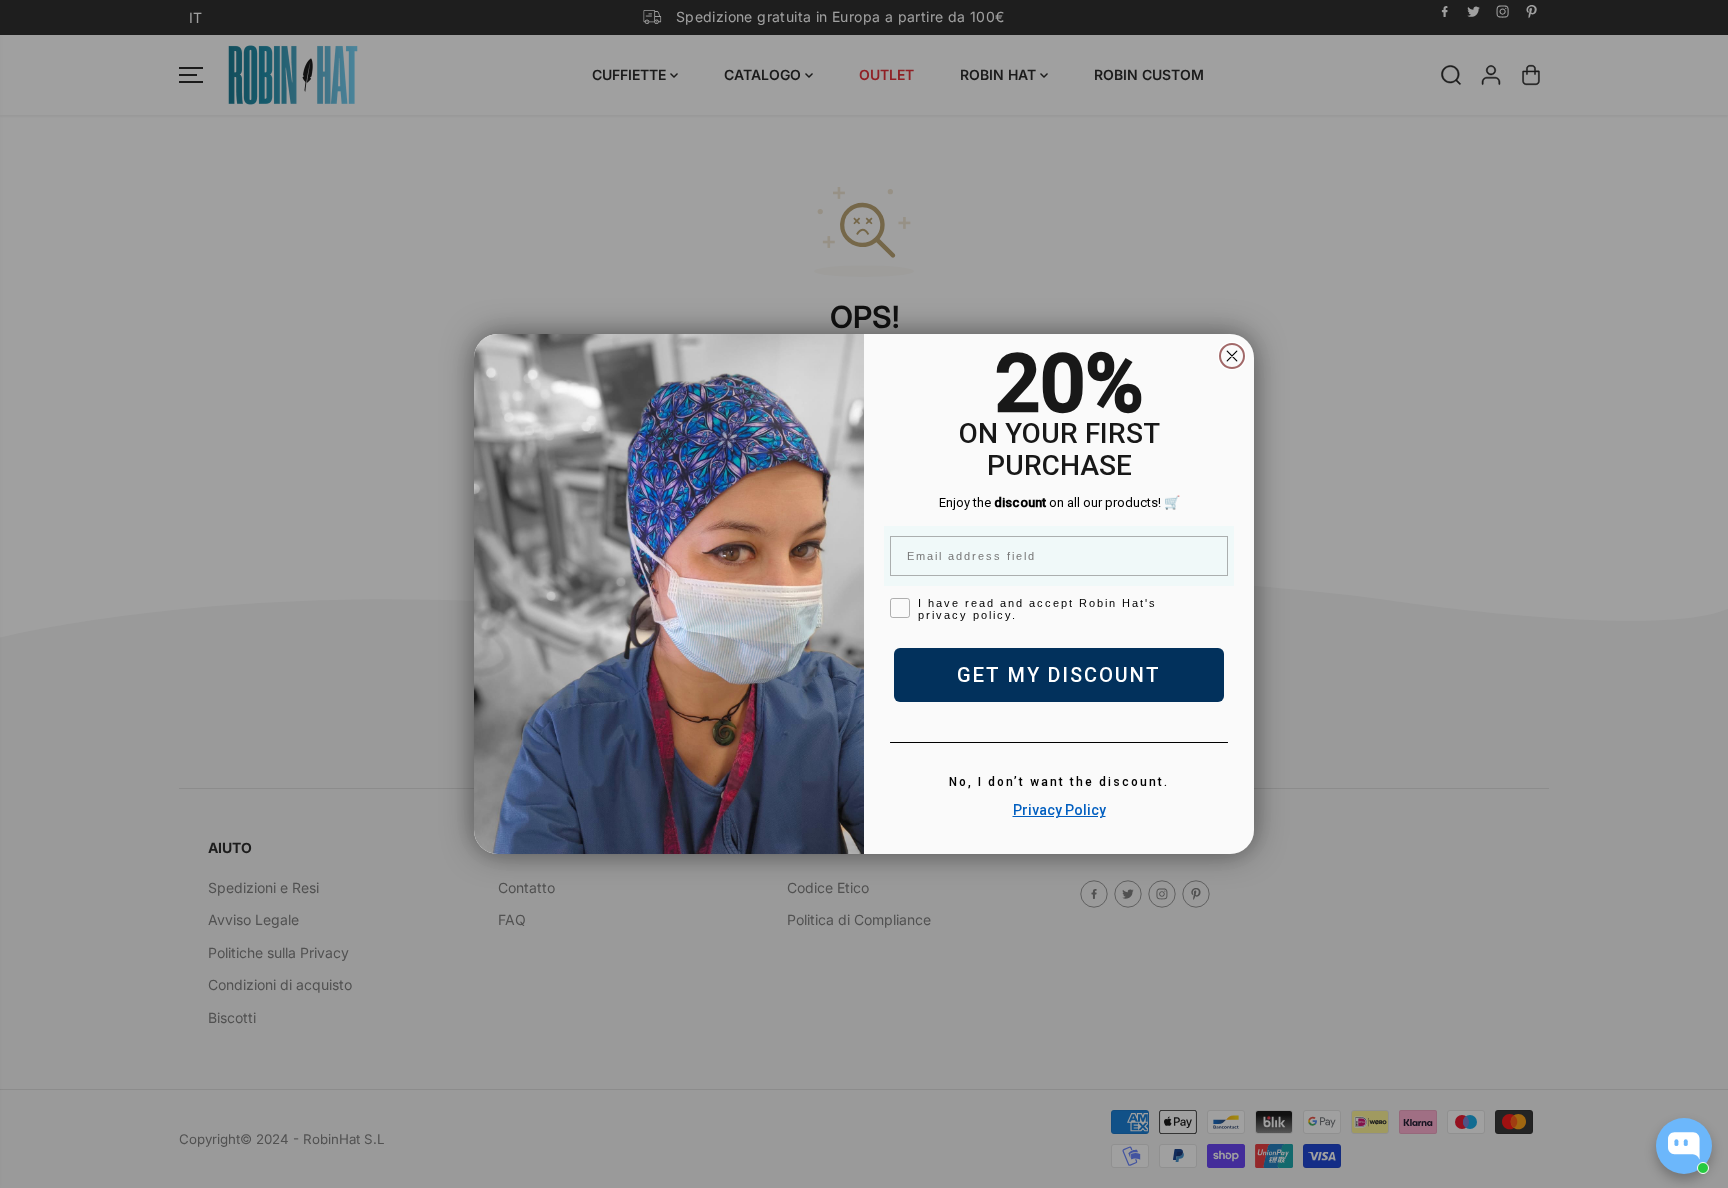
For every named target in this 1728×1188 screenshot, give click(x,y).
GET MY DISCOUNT (1059, 675)
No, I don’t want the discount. (1059, 782)
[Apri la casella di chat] (1684, 1146)
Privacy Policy (1059, 810)
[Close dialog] (1232, 356)
